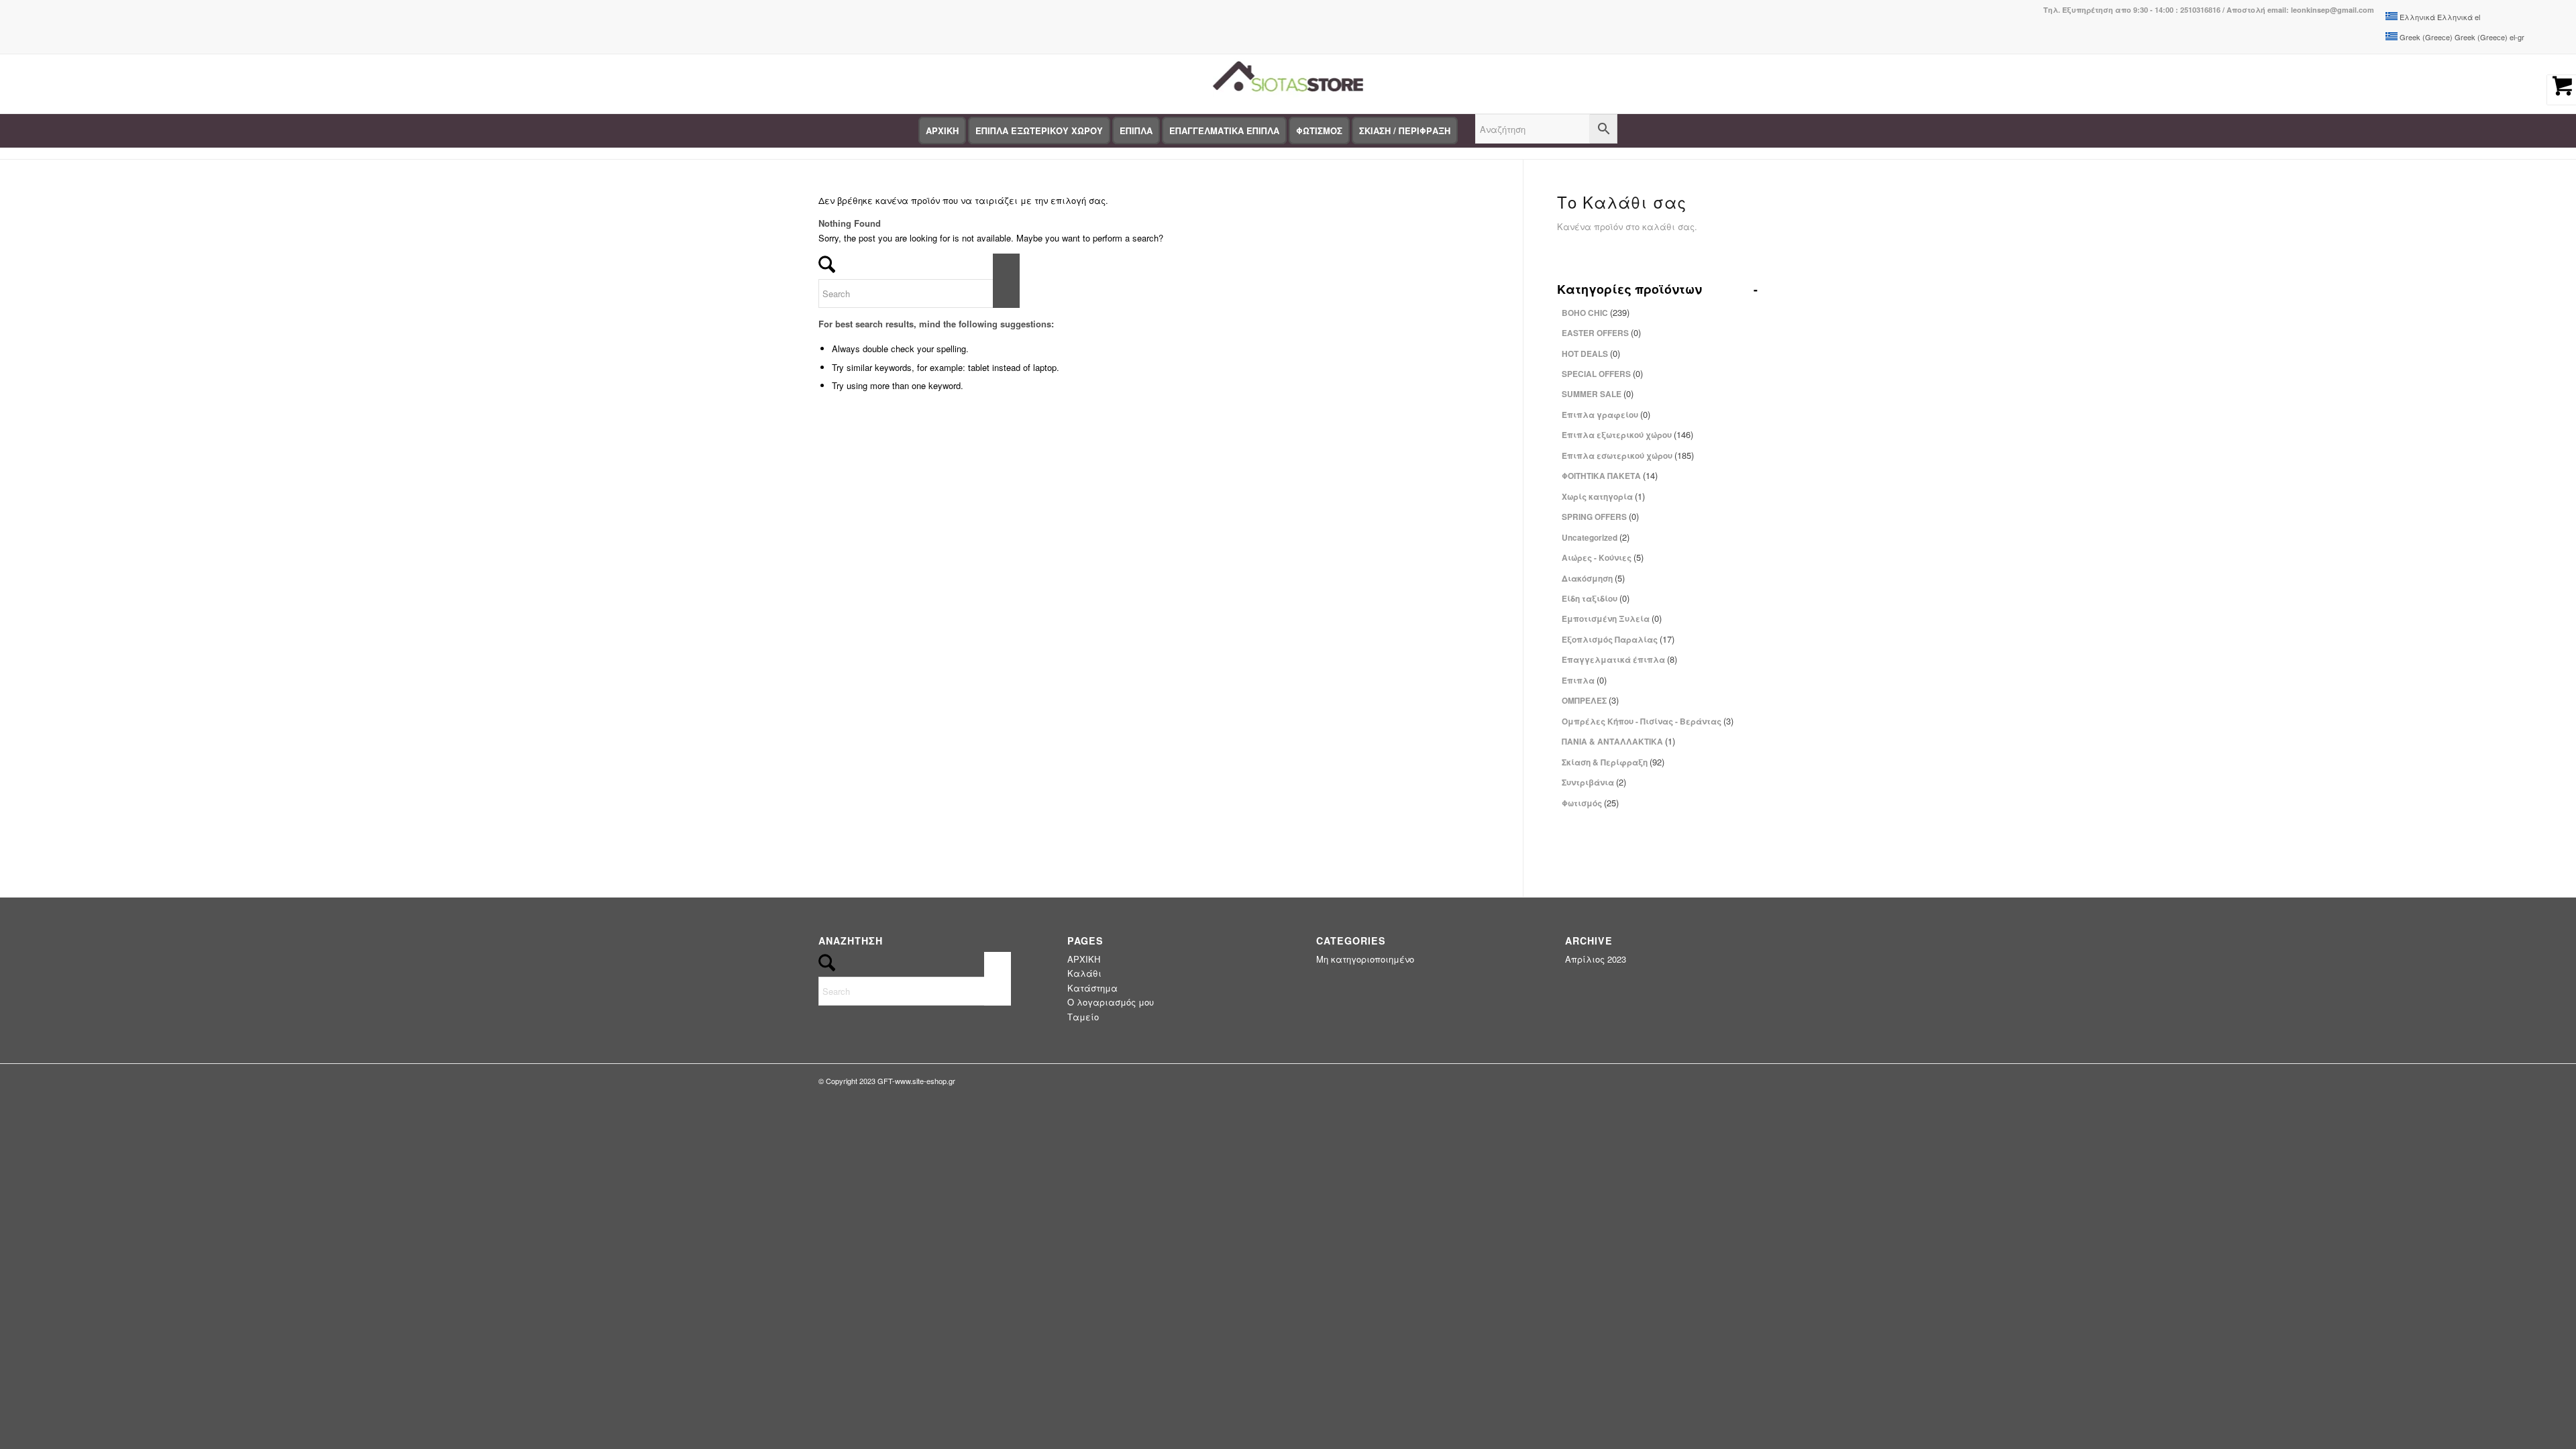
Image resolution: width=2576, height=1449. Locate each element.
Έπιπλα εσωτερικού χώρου (1628, 455)
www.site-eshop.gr (925, 1081)
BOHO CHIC (1596, 312)
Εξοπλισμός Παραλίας (1618, 639)
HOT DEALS (1591, 353)
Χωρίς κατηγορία (1603, 496)
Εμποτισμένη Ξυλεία (1612, 618)
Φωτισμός (1590, 803)
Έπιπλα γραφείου (1606, 414)
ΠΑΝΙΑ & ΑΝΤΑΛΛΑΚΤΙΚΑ (1618, 741)
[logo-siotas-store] (1288, 84)
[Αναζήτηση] (1546, 131)
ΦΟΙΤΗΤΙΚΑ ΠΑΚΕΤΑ (1610, 475)
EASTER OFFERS (1601, 332)
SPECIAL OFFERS (1602, 373)
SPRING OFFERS (1600, 516)
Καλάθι (1084, 973)
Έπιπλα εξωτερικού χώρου (1627, 434)
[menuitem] (942, 131)
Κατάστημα (1092, 988)
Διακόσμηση (1593, 578)
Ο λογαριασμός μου (1111, 1002)
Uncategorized (1596, 537)
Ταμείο (1083, 1017)
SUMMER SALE (1598, 393)
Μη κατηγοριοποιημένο (1365, 959)
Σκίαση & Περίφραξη (1613, 762)
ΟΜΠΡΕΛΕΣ (1590, 700)
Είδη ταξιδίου (1596, 598)
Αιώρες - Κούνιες (1603, 557)
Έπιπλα (1584, 680)
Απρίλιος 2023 (1596, 959)
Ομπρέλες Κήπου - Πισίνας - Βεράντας (1648, 721)
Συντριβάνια (1594, 782)
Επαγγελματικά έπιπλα (1619, 659)
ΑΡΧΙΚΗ (1084, 959)
